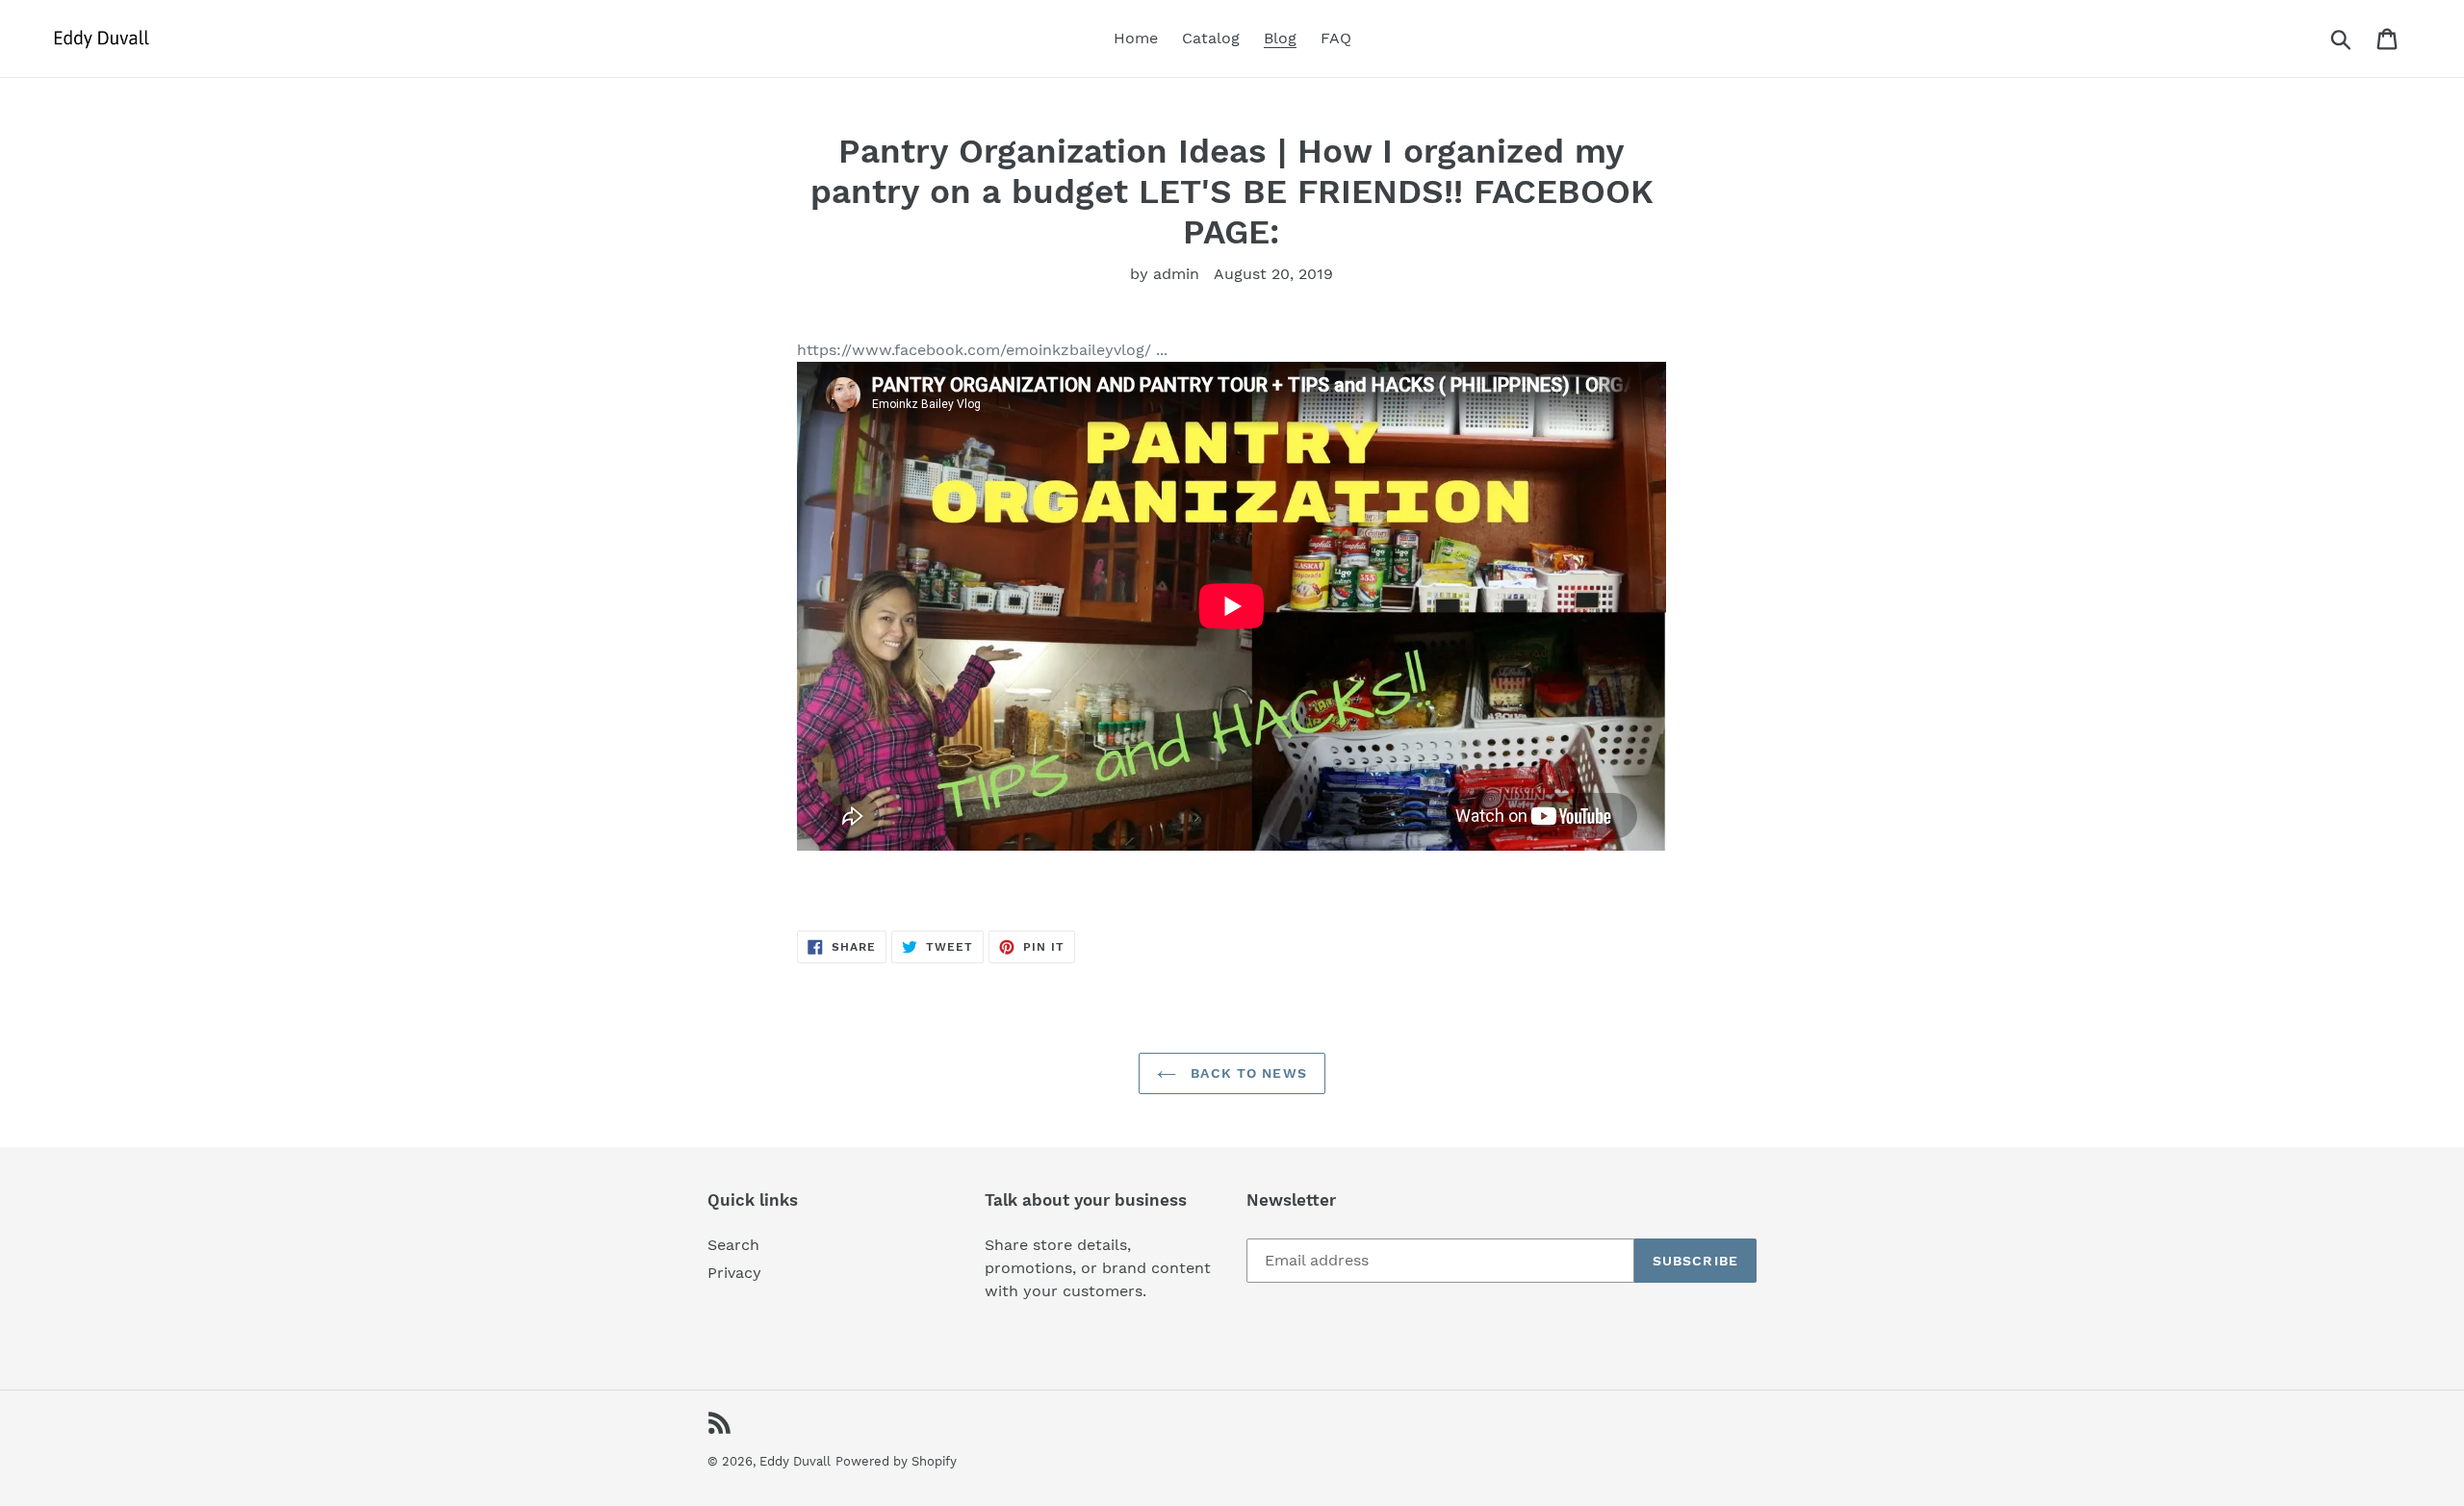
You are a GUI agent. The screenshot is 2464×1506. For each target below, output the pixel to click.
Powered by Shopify (896, 1461)
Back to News (1246, 1073)
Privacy (734, 1273)
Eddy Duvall (795, 1461)
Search (733, 1245)
